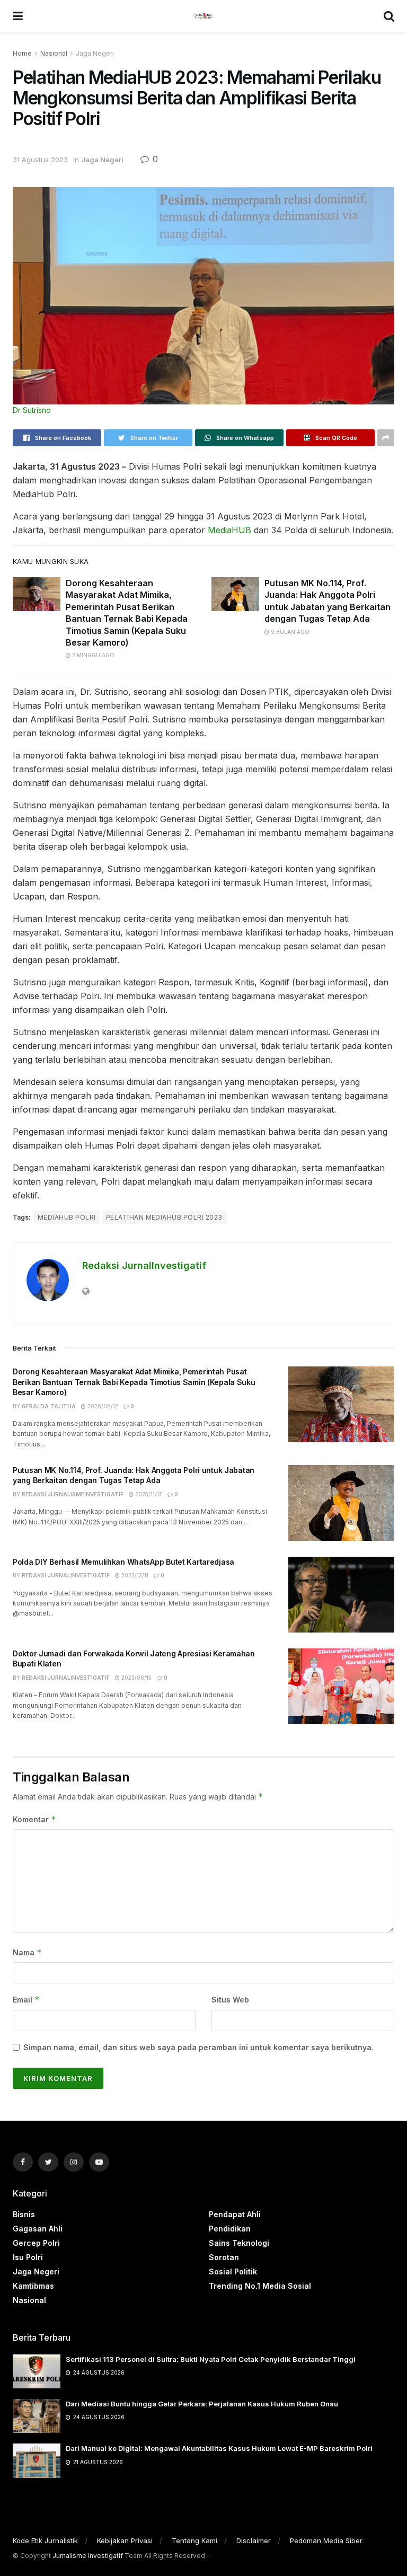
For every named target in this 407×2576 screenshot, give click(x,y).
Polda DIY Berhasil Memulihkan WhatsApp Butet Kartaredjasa (123, 1562)
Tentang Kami (194, 2540)
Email (26, 2000)
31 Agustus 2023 (40, 160)
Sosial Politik (233, 2271)
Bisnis (24, 2214)
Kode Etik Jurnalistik (45, 2540)
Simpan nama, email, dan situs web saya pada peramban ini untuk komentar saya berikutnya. (198, 2047)
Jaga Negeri (95, 53)
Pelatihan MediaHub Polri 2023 (164, 1217)
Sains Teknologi (239, 2243)
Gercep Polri (36, 2243)
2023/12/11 (134, 1575)
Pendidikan (230, 2229)
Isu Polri (28, 2257)
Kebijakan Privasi (125, 2540)
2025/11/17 (148, 1494)
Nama (27, 1952)
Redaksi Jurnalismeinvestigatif (73, 1494)
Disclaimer (254, 2540)
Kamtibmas (33, 2286)
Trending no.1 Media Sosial (260, 2286)
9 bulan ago (289, 632)
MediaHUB (229, 530)
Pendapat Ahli (235, 2214)
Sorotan (224, 2257)
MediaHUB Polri (67, 1217)
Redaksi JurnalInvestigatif (144, 1265)
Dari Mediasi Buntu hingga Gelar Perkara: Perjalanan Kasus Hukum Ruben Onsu (202, 2404)
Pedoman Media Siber (326, 2540)
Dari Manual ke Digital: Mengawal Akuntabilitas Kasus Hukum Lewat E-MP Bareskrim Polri (219, 2448)
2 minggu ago (92, 655)
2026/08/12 (102, 1406)
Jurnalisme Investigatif (88, 2556)
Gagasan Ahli (38, 2229)
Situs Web (230, 2000)
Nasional (54, 53)
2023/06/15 (136, 1678)
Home (22, 53)
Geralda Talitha (49, 1406)
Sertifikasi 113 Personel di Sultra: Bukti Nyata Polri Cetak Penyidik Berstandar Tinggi (211, 2359)
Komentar (34, 1819)
